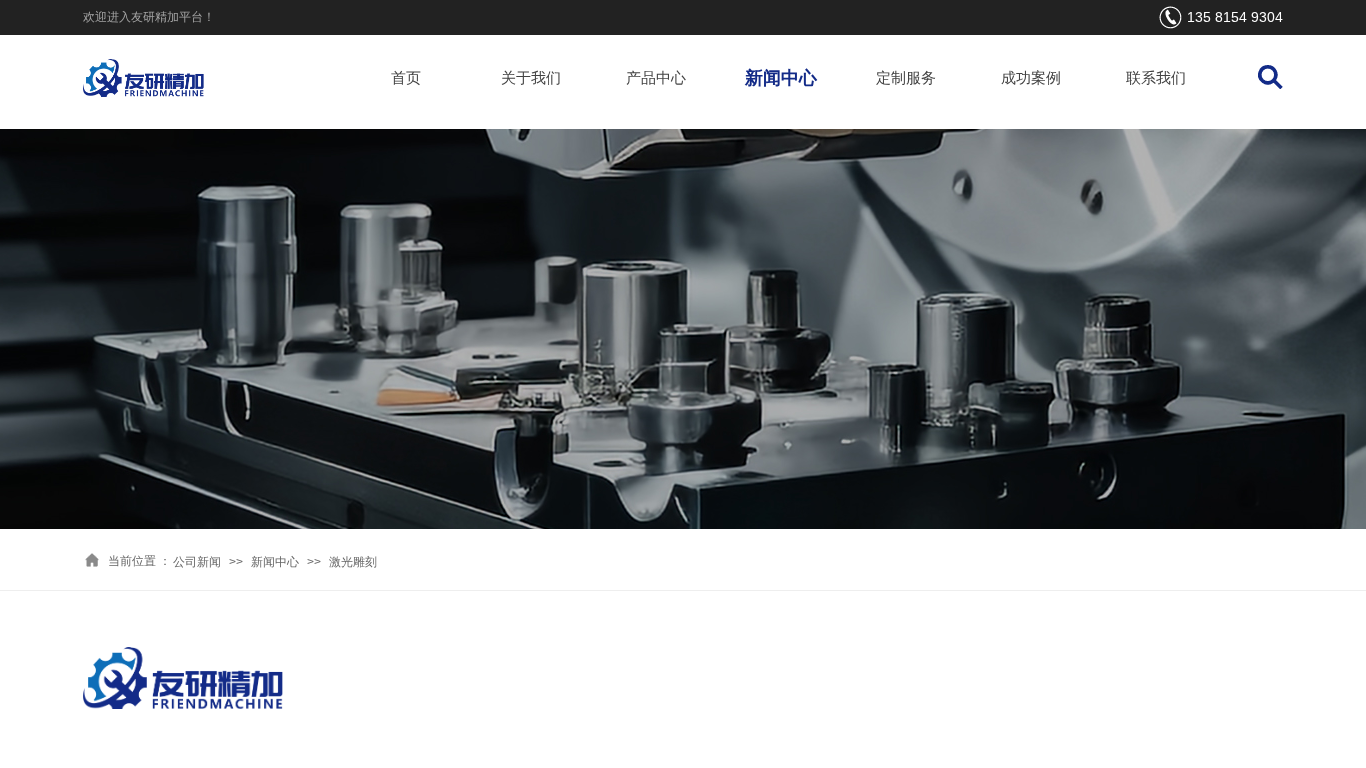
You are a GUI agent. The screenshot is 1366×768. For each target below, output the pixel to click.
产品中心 (656, 78)
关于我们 (531, 78)
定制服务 (906, 78)
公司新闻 (197, 562)
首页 (406, 78)
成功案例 (1031, 78)
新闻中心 (781, 78)
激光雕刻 (353, 562)
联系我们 (1156, 78)
